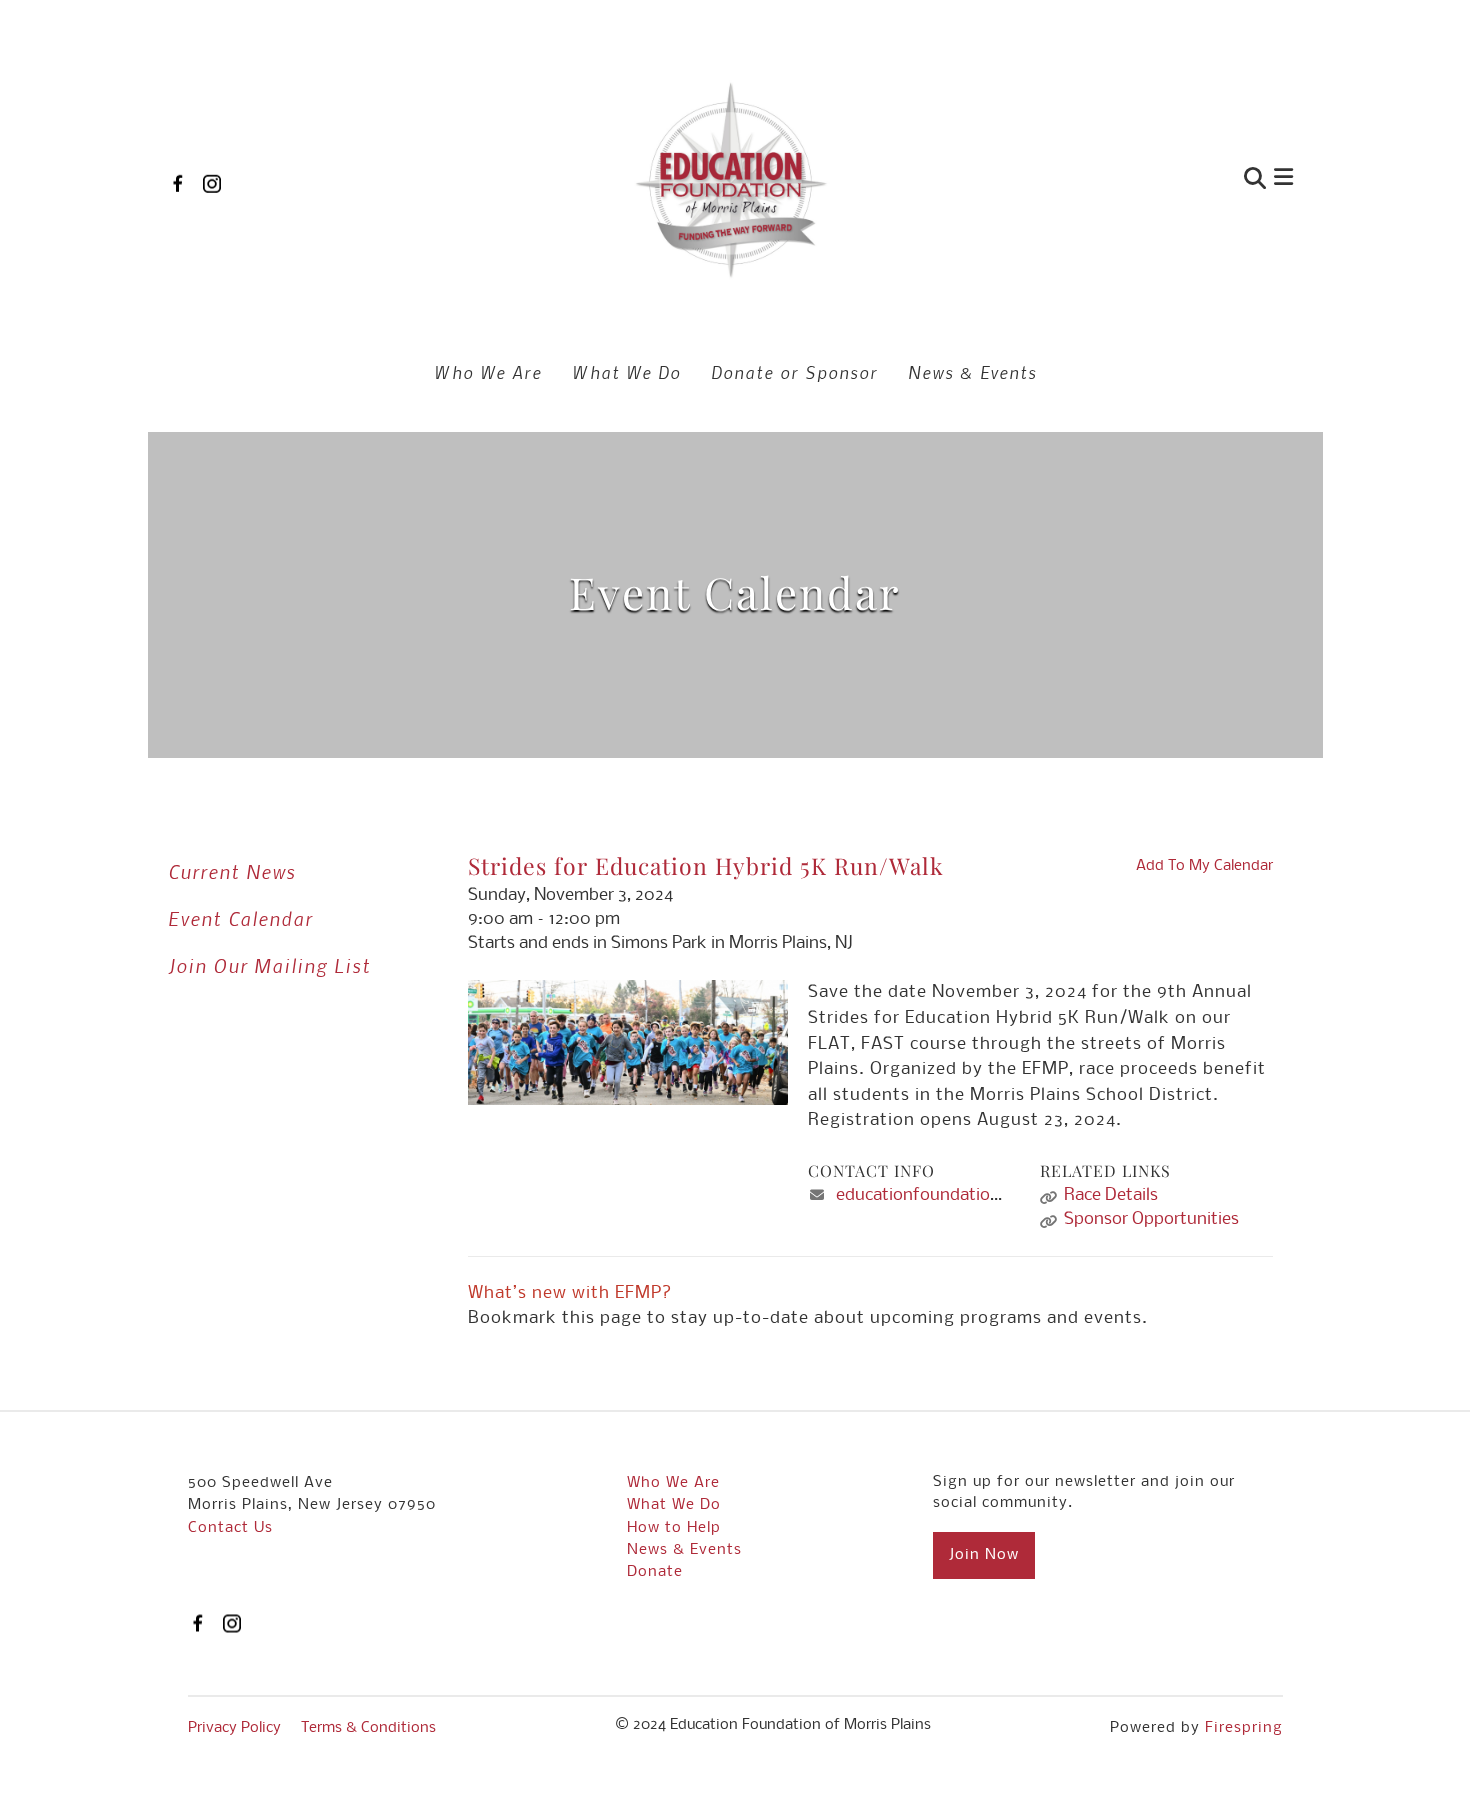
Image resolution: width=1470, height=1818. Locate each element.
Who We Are (488, 372)
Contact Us (230, 1528)
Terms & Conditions (368, 1728)
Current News (232, 871)
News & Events (972, 372)
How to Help (674, 1528)
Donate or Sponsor (794, 372)
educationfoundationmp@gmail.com (978, 1195)
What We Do (626, 372)
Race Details (1111, 1195)
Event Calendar (240, 918)
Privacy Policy (234, 1728)
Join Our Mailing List (269, 965)
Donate (655, 1572)
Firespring (1244, 1728)
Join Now (984, 1555)
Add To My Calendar (1204, 866)
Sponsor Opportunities (1151, 1219)
